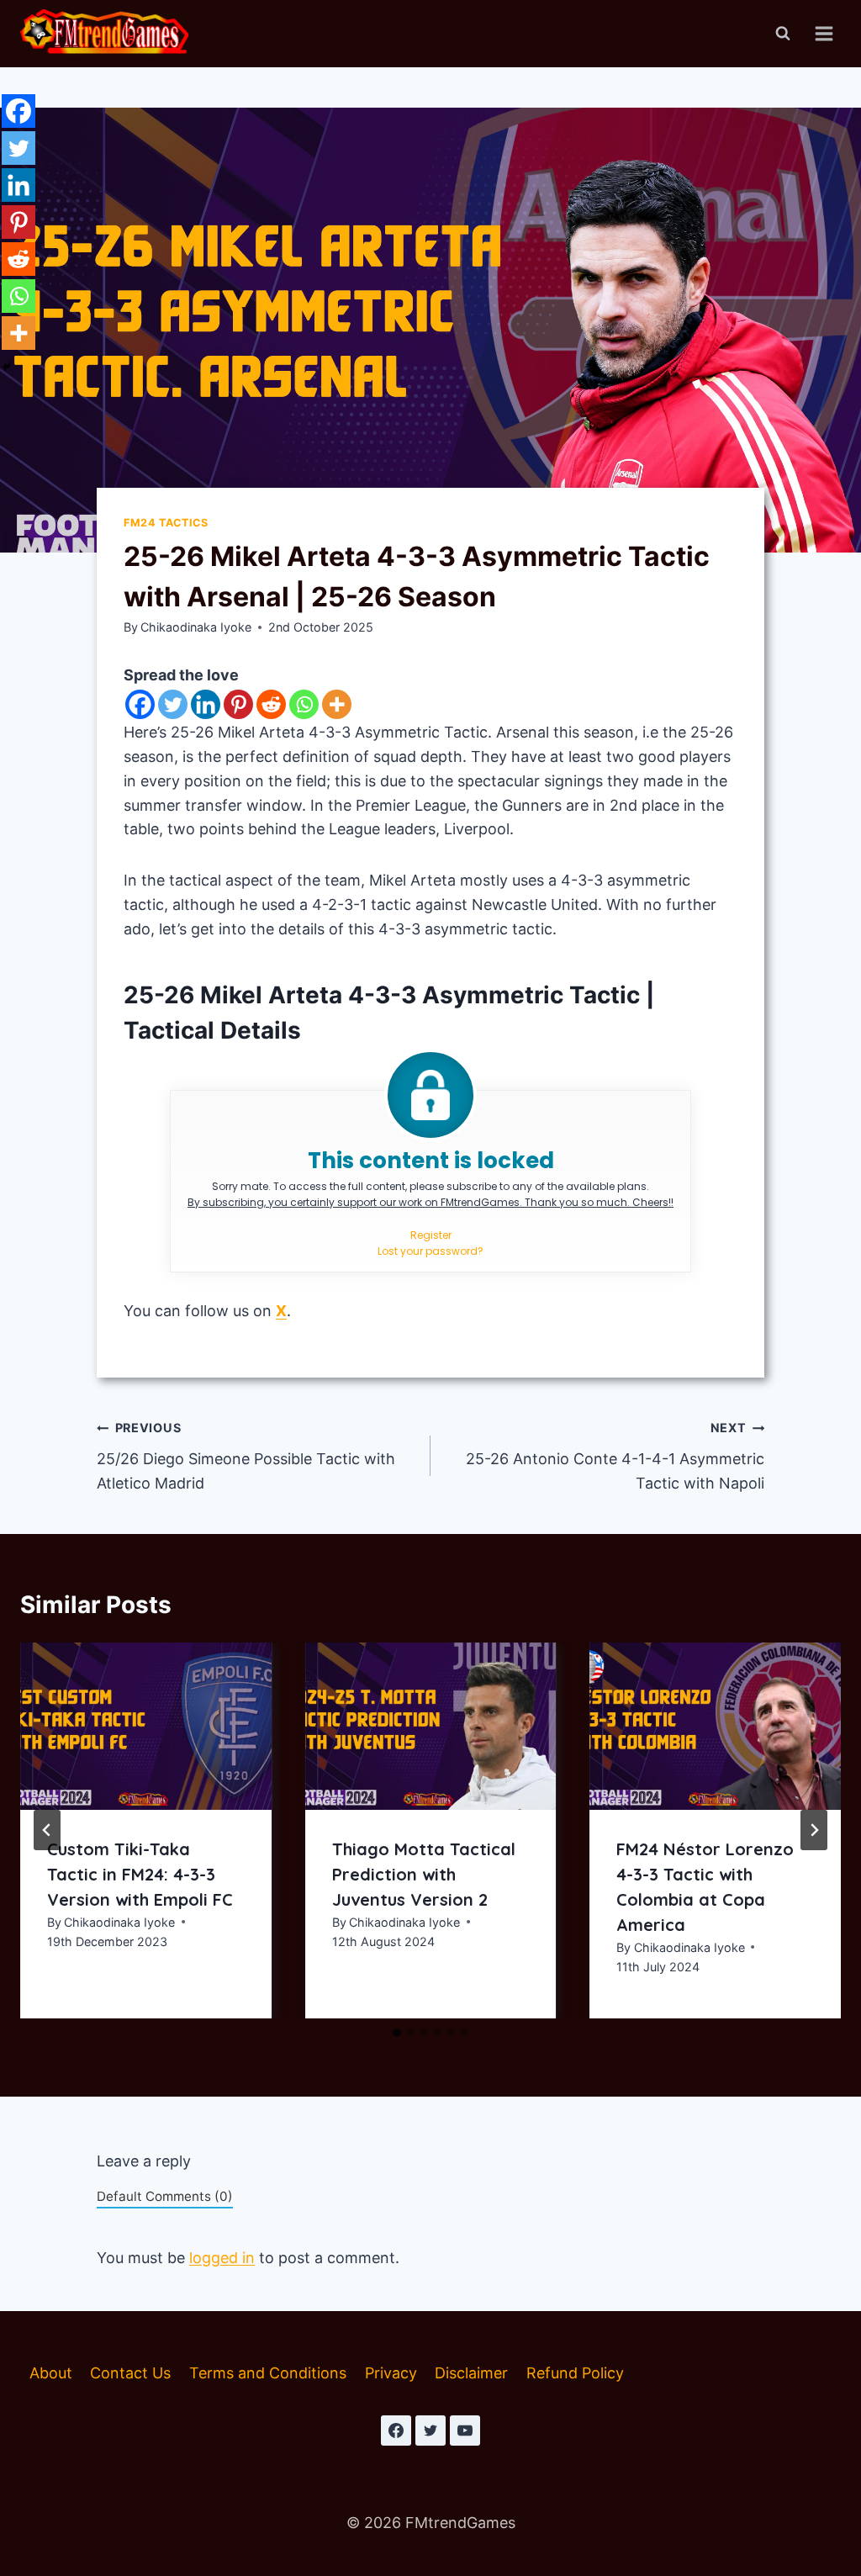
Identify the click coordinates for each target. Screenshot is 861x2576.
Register (431, 1235)
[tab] (397, 2033)
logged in (222, 2258)
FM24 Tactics (166, 523)
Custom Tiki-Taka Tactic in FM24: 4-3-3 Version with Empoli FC (140, 1874)
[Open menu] (824, 33)
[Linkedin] (206, 704)
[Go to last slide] (47, 1830)
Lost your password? (430, 1251)
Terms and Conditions (268, 2373)
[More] (337, 704)
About (51, 2373)
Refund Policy (575, 2373)
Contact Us (130, 2373)
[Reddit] (271, 704)
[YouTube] (465, 2431)
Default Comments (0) (165, 2196)
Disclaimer (471, 2373)
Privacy (391, 2373)
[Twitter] (173, 704)
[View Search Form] (783, 34)
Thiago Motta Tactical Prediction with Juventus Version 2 (424, 1874)
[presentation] (146, 1726)
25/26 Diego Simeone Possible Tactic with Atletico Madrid (246, 1456)
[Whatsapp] (304, 704)
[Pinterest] (238, 704)
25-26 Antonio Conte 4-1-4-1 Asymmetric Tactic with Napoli (615, 1456)
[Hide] (7, 367)
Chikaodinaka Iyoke (196, 627)
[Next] (814, 1830)
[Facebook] (140, 704)
